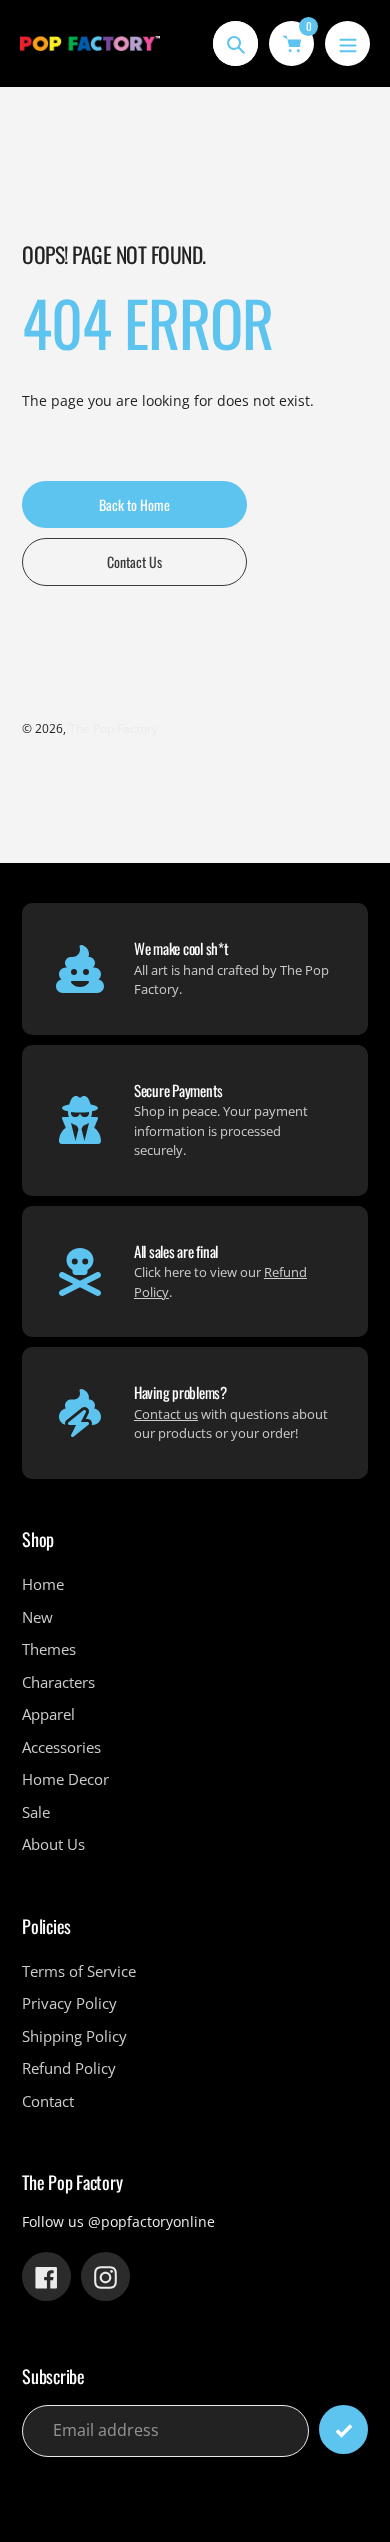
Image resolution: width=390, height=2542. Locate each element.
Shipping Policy (74, 2036)
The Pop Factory (113, 728)
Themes (49, 1649)
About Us (53, 1844)
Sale (36, 1812)
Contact (48, 2101)
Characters (58, 1682)
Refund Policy (69, 2068)
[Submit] (343, 2429)
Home (43, 1584)
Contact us (166, 1414)
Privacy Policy (69, 2003)
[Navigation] (347, 43)
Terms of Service (79, 1971)
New (37, 1617)
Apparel (48, 1714)
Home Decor (65, 1779)
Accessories (61, 1747)
